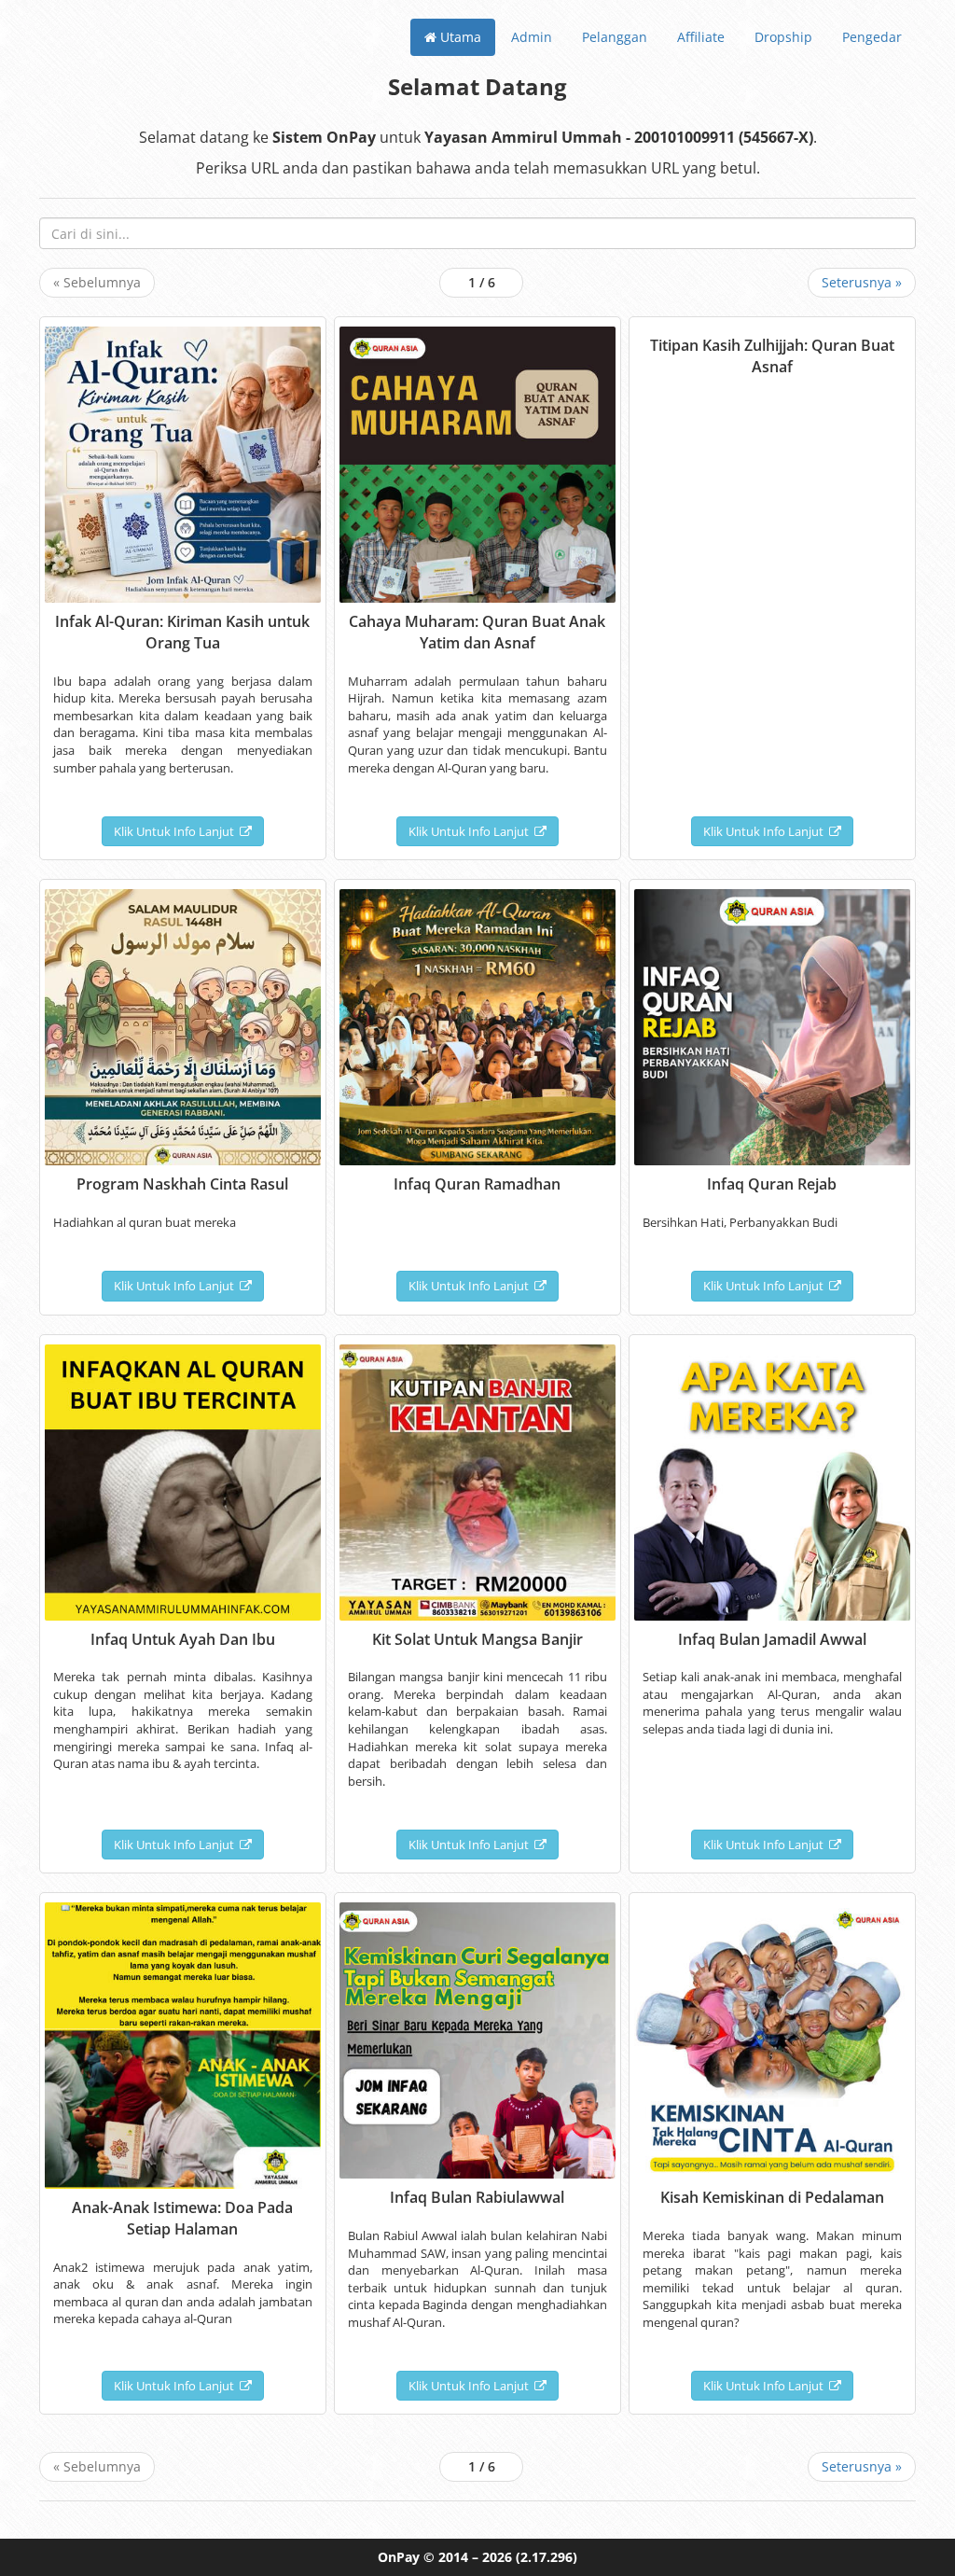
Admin (532, 37)
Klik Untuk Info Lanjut (177, 831)
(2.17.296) (547, 2557)
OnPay (399, 2557)
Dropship (783, 37)
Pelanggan (615, 37)
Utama (459, 37)
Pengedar (872, 37)
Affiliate (701, 37)
